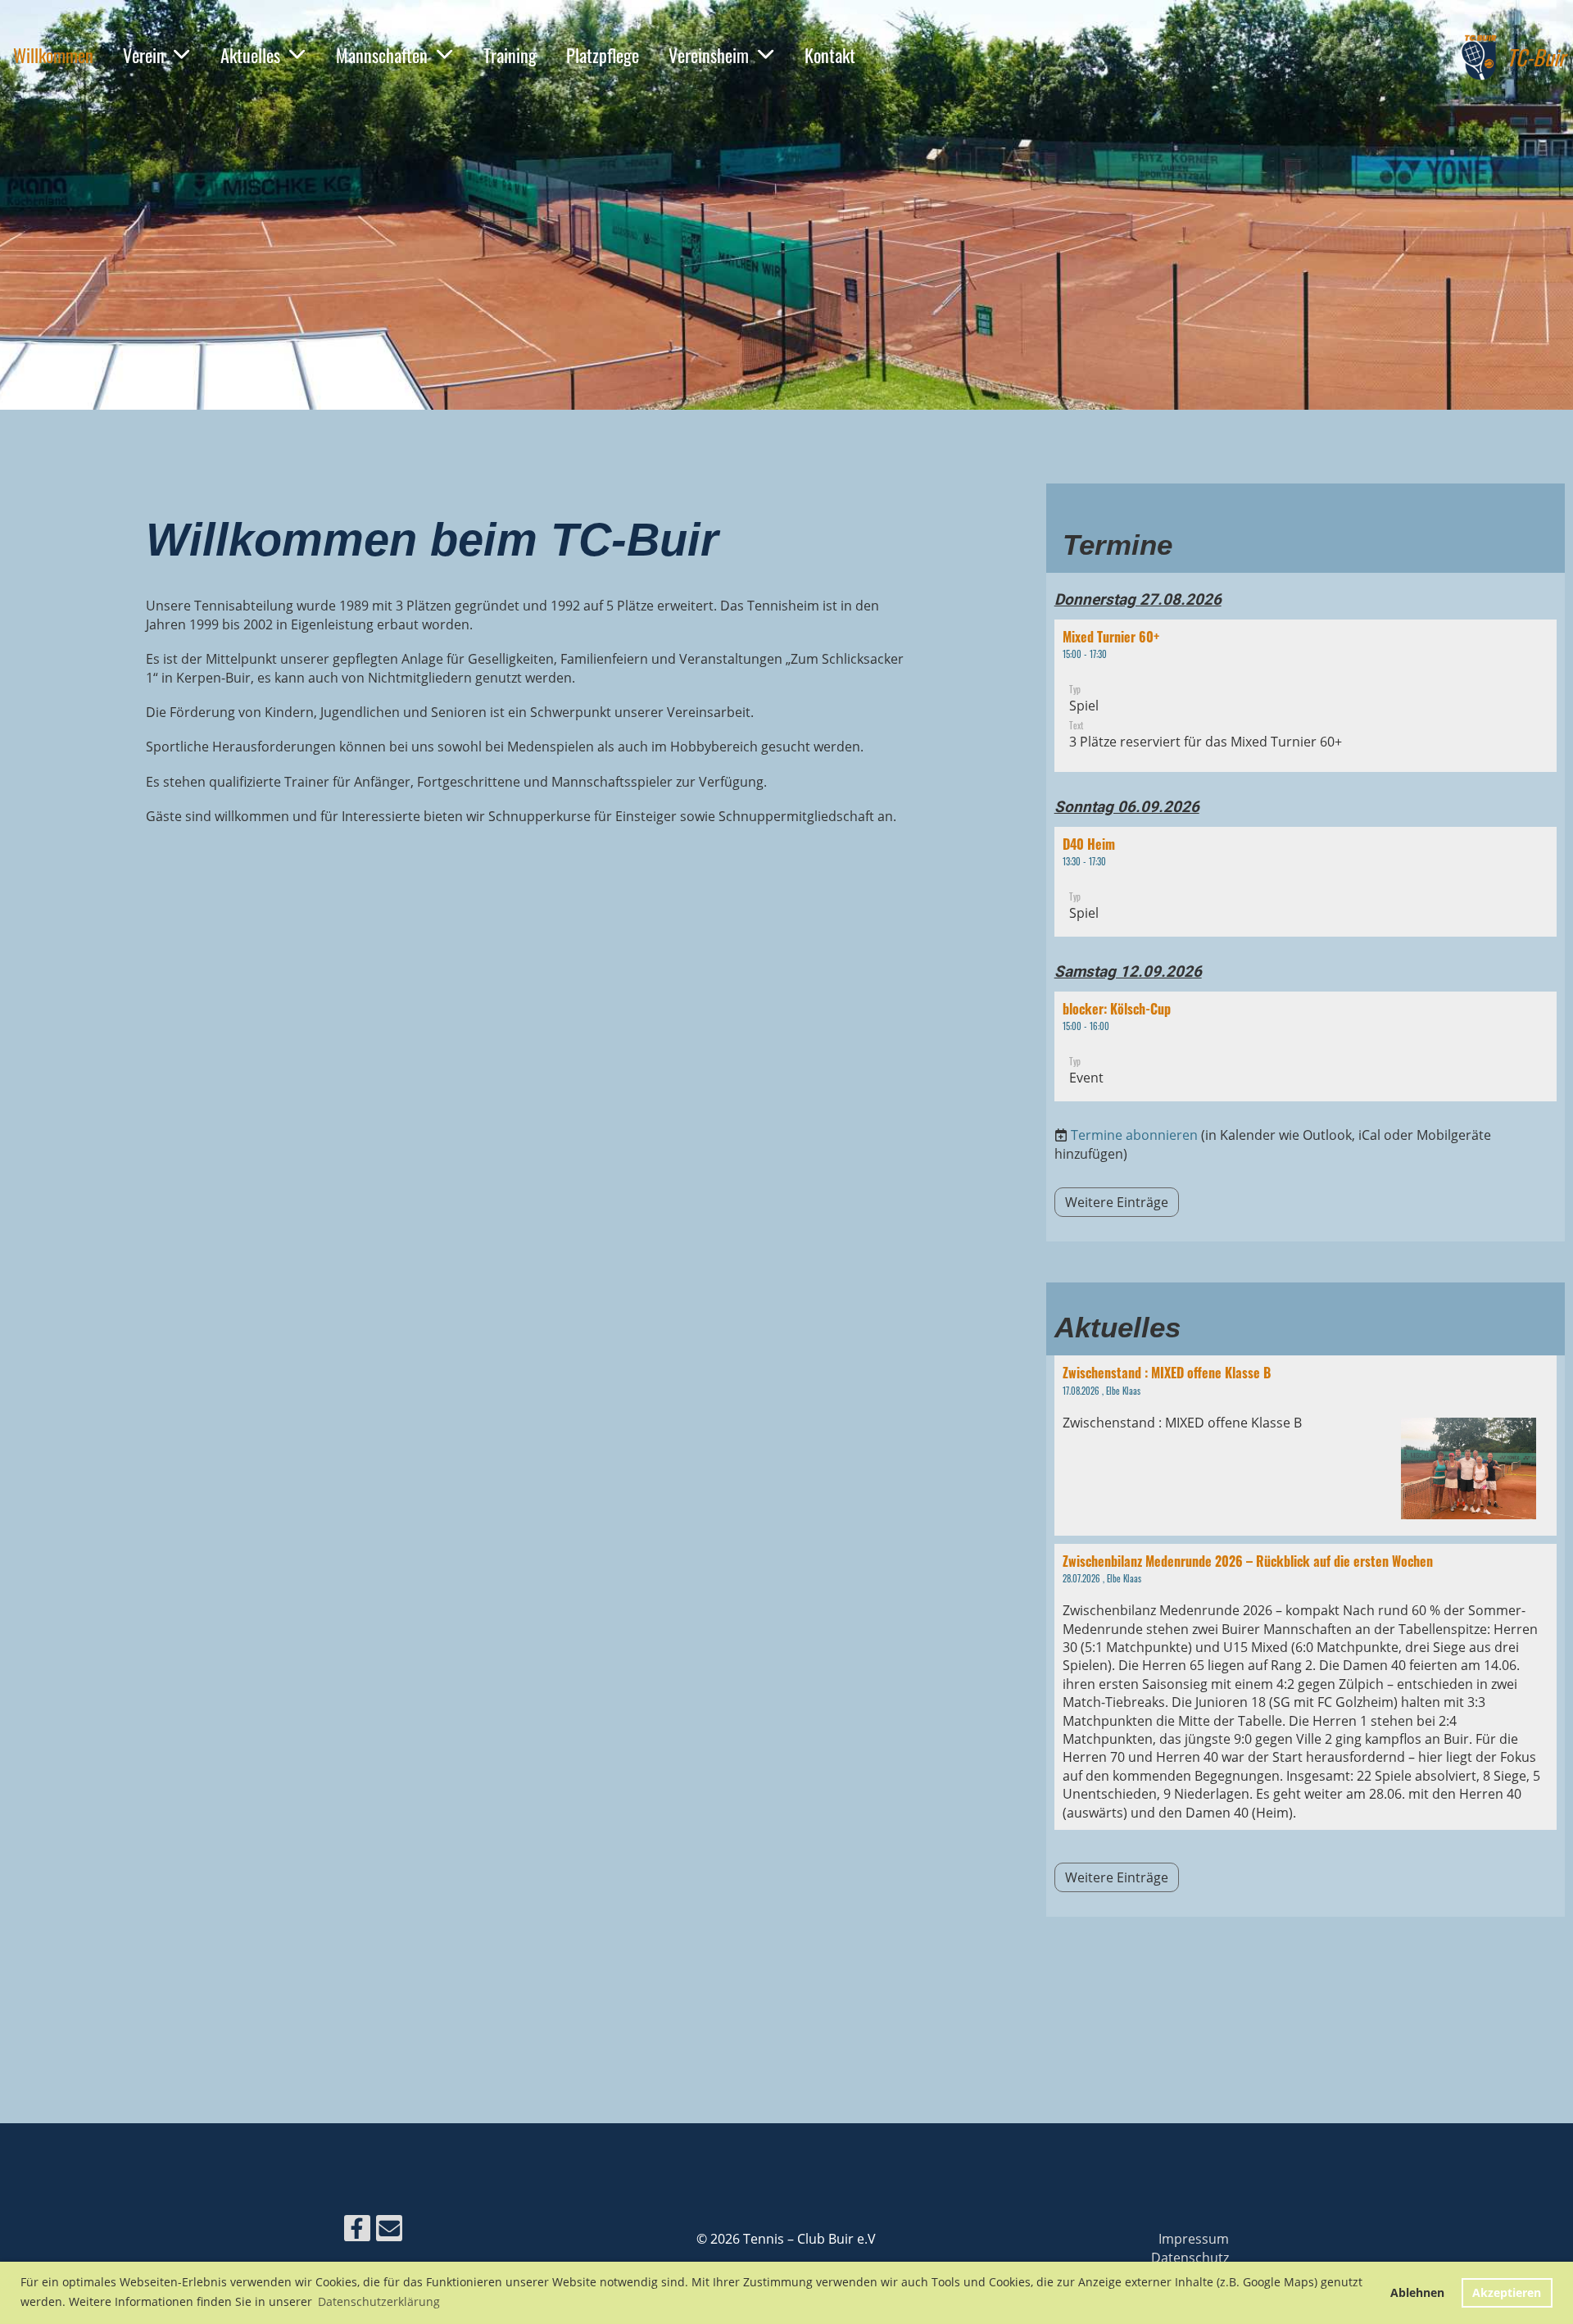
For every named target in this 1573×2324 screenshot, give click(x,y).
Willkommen (53, 55)
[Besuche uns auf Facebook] (357, 2231)
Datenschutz (1190, 2258)
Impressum (1194, 2239)
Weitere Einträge (1117, 1202)
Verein (144, 55)
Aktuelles (250, 55)
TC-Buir (1536, 57)
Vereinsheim (709, 55)
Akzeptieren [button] (1507, 2292)
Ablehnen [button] (1417, 2292)
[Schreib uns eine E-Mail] (389, 2231)
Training (510, 55)
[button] (1306, 696)
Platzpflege (603, 55)
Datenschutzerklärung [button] (379, 2301)
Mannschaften (382, 55)
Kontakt (830, 55)
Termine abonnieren (1134, 1135)
